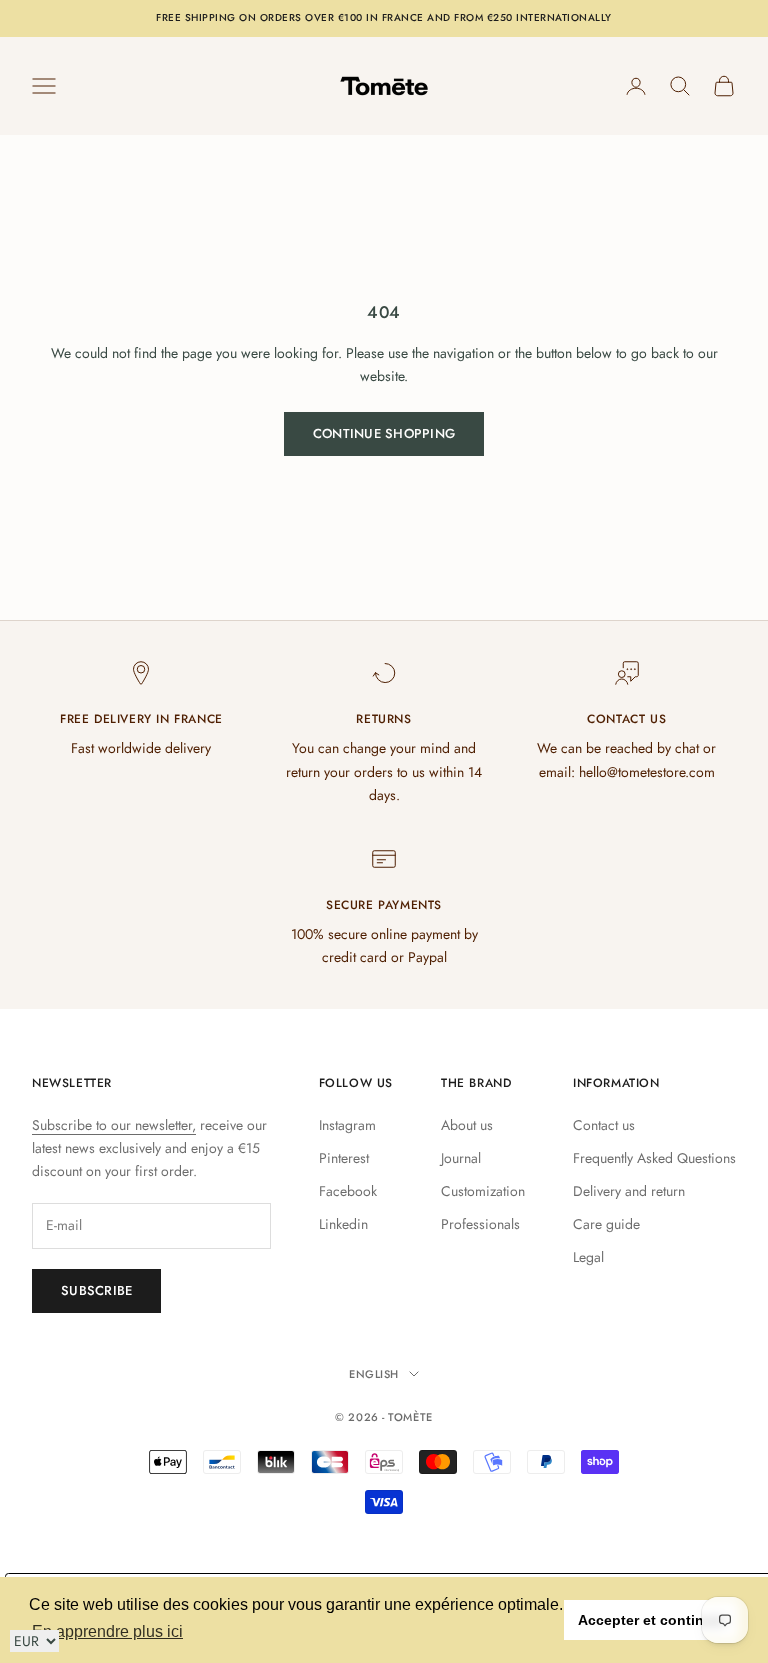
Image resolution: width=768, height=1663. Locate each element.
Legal (588, 1257)
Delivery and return (629, 1191)
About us (467, 1125)
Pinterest (344, 1158)
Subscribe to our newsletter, (114, 1125)
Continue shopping (384, 433)
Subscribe (96, 1290)
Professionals (480, 1224)
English (374, 1374)
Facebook (348, 1191)
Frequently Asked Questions (654, 1158)
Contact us (604, 1125)
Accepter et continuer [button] (652, 1620)
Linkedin (343, 1224)
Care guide (606, 1224)
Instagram (347, 1125)
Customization (483, 1191)
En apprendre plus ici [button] (107, 1631)
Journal (461, 1158)
